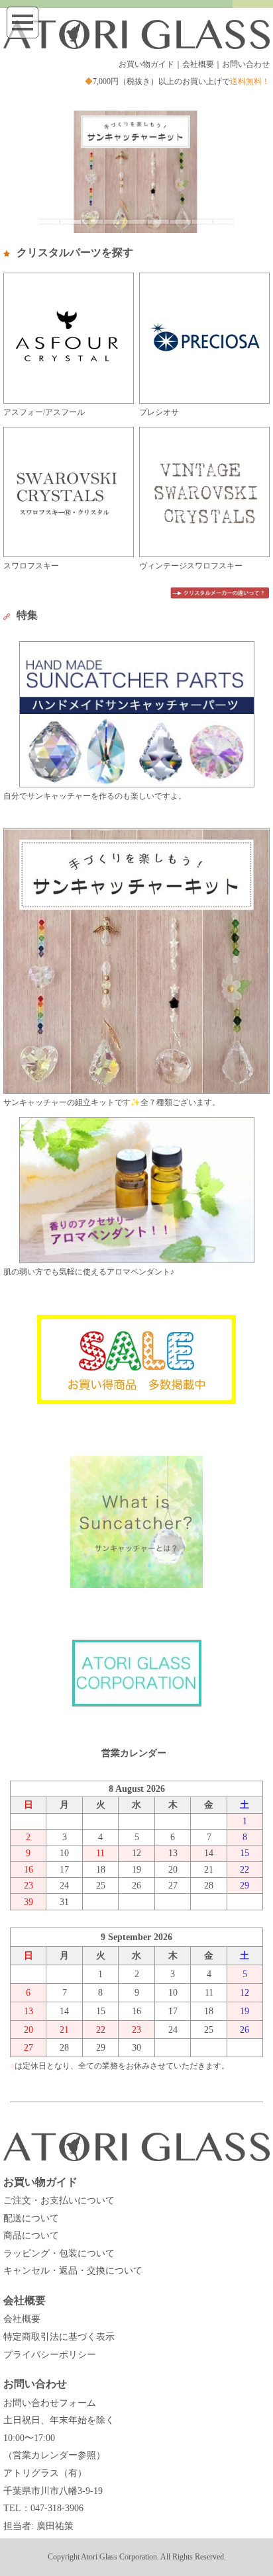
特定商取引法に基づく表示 (59, 2337)
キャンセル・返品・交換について (73, 2271)
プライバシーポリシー (50, 2355)
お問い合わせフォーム (50, 2403)
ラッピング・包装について (59, 2253)
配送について (31, 2218)
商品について (31, 2236)
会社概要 (198, 64)
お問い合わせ (246, 64)
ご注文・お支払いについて (59, 2200)
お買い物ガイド (146, 64)
